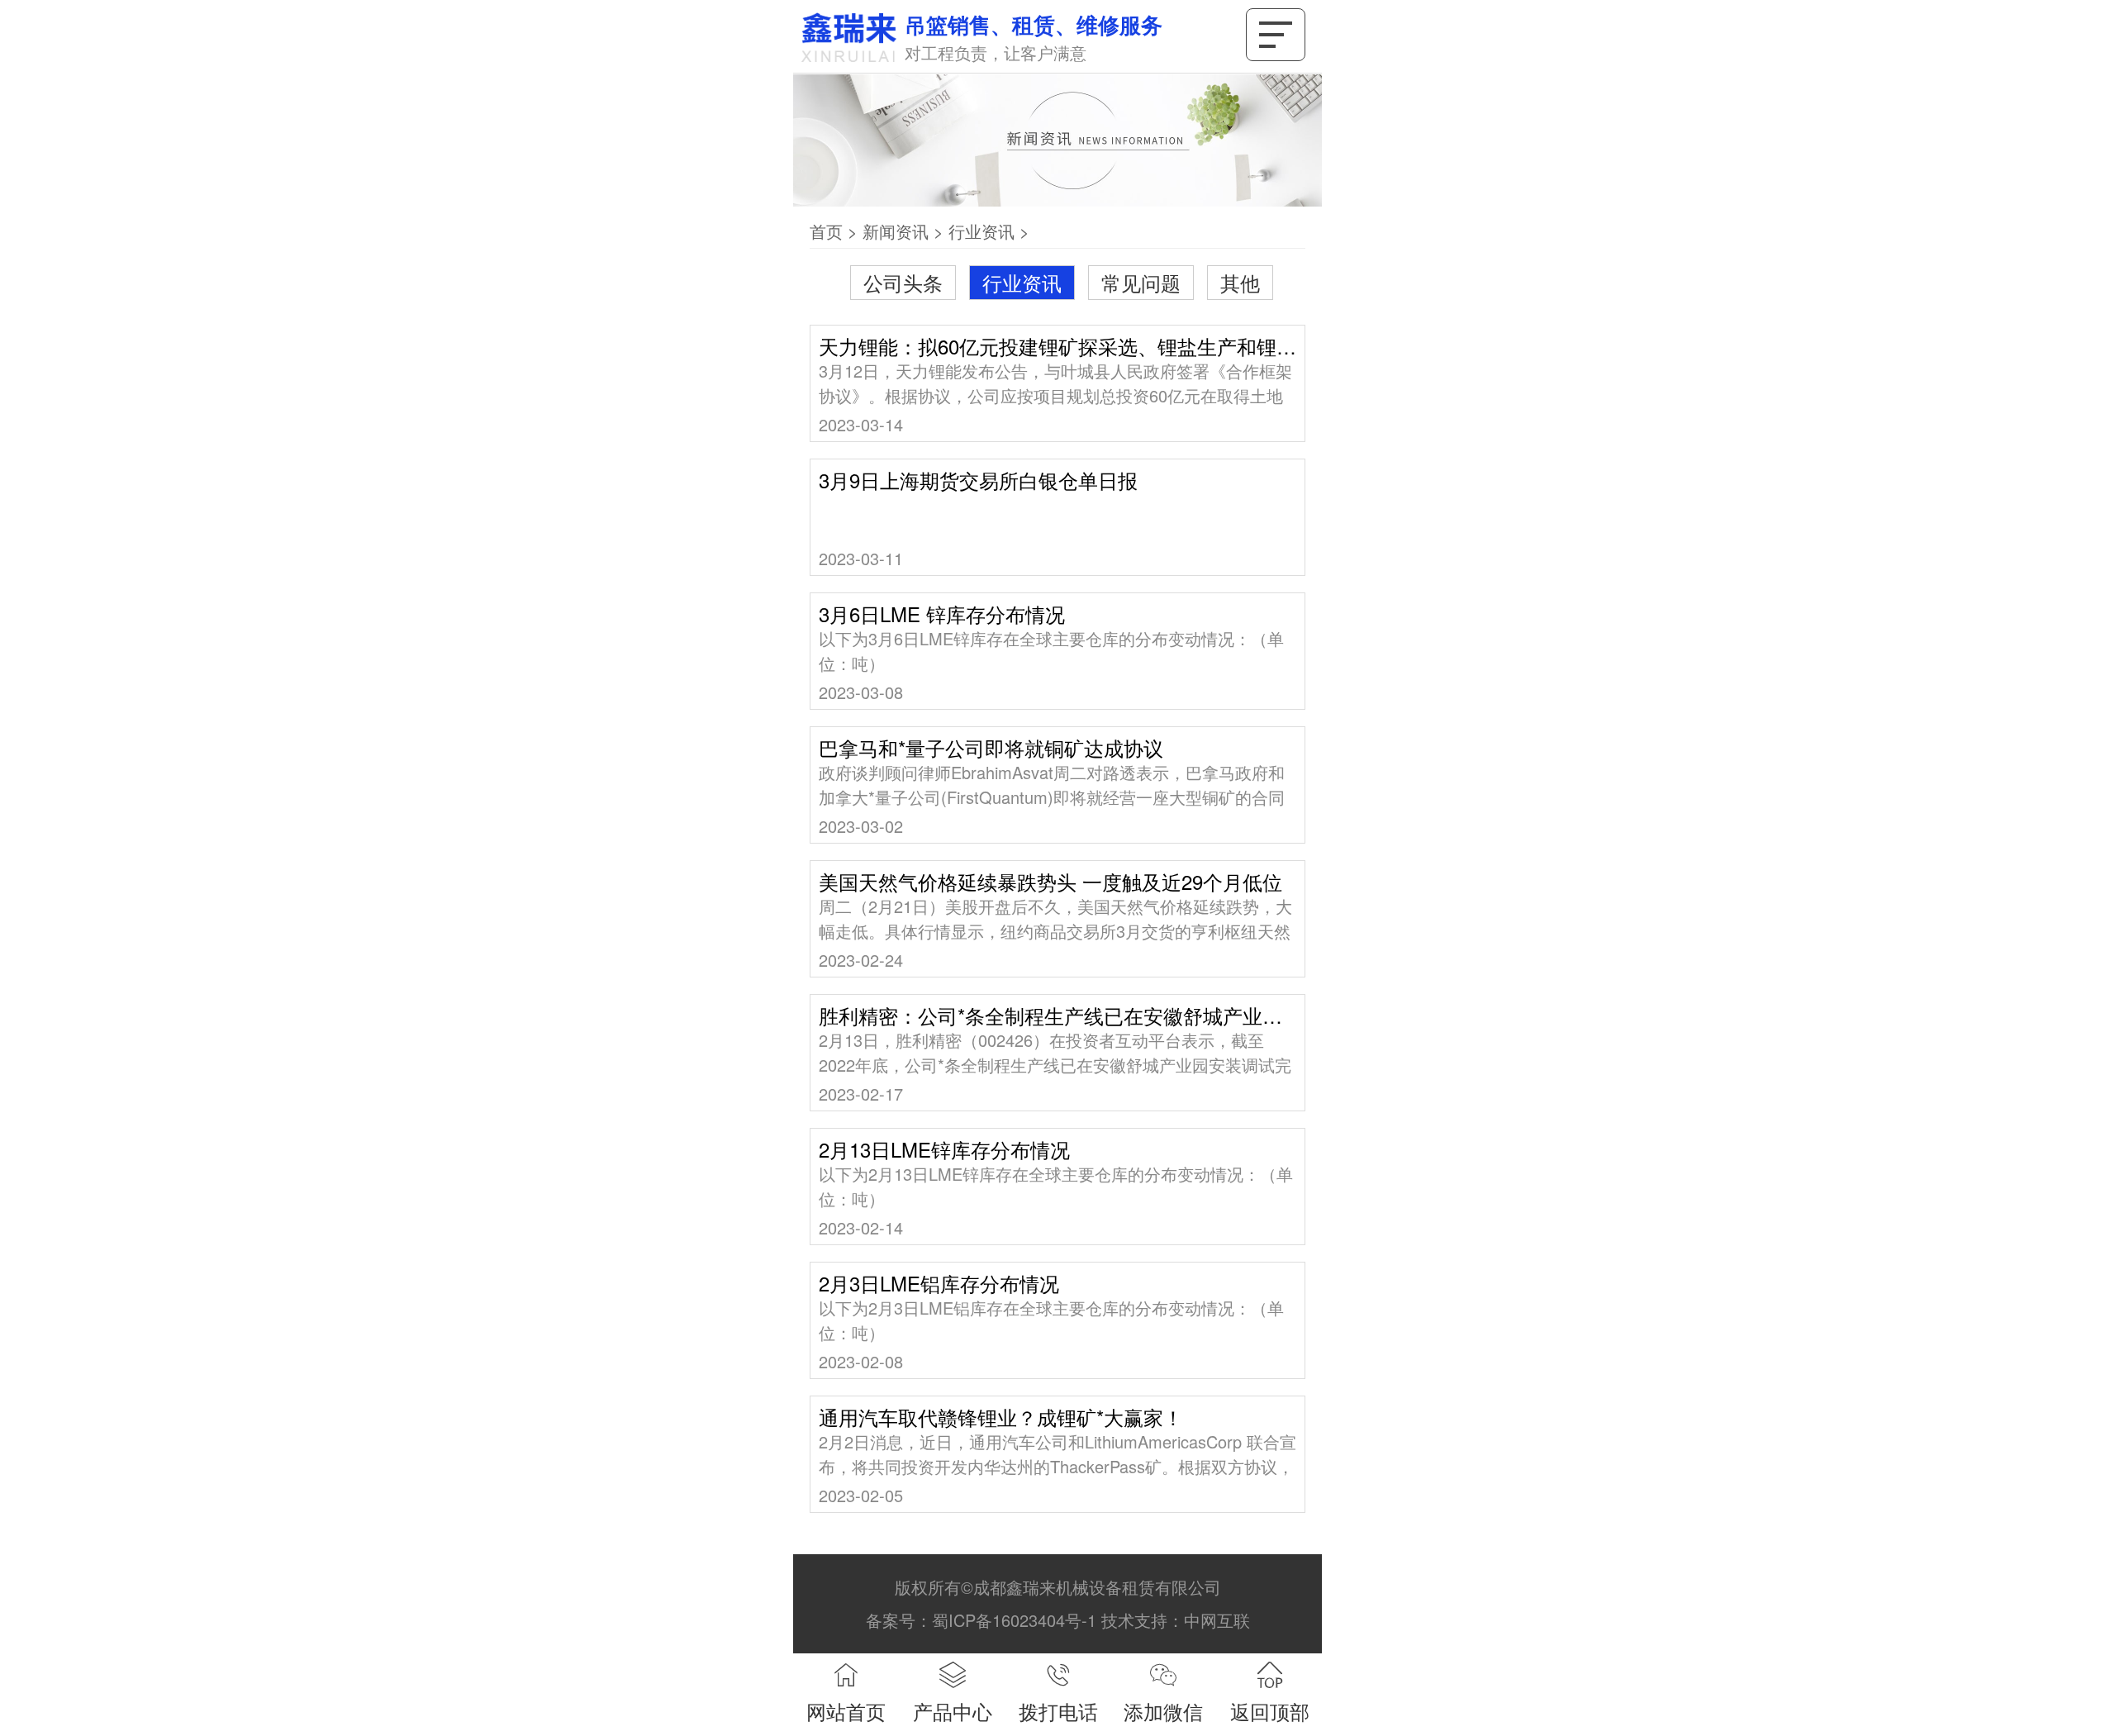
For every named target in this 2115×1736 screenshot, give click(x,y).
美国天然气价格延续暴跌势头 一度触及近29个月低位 (1050, 882)
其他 (1240, 282)
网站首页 (846, 1711)
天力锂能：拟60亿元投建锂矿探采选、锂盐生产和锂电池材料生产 (1057, 346)
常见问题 (1141, 282)
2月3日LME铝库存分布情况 (939, 1283)
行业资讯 (981, 231)
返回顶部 (1270, 1711)
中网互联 (1217, 1620)
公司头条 (903, 282)
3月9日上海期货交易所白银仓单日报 (978, 480)
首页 (826, 231)
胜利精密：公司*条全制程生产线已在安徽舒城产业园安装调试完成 (1057, 1015)
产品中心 (953, 1711)
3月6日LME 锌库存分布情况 (942, 614)
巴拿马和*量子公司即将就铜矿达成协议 (991, 748)
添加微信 (1163, 1711)
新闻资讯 (896, 231)
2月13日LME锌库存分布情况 (944, 1149)
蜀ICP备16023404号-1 (1014, 1620)
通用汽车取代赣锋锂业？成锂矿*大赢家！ (1001, 1417)
